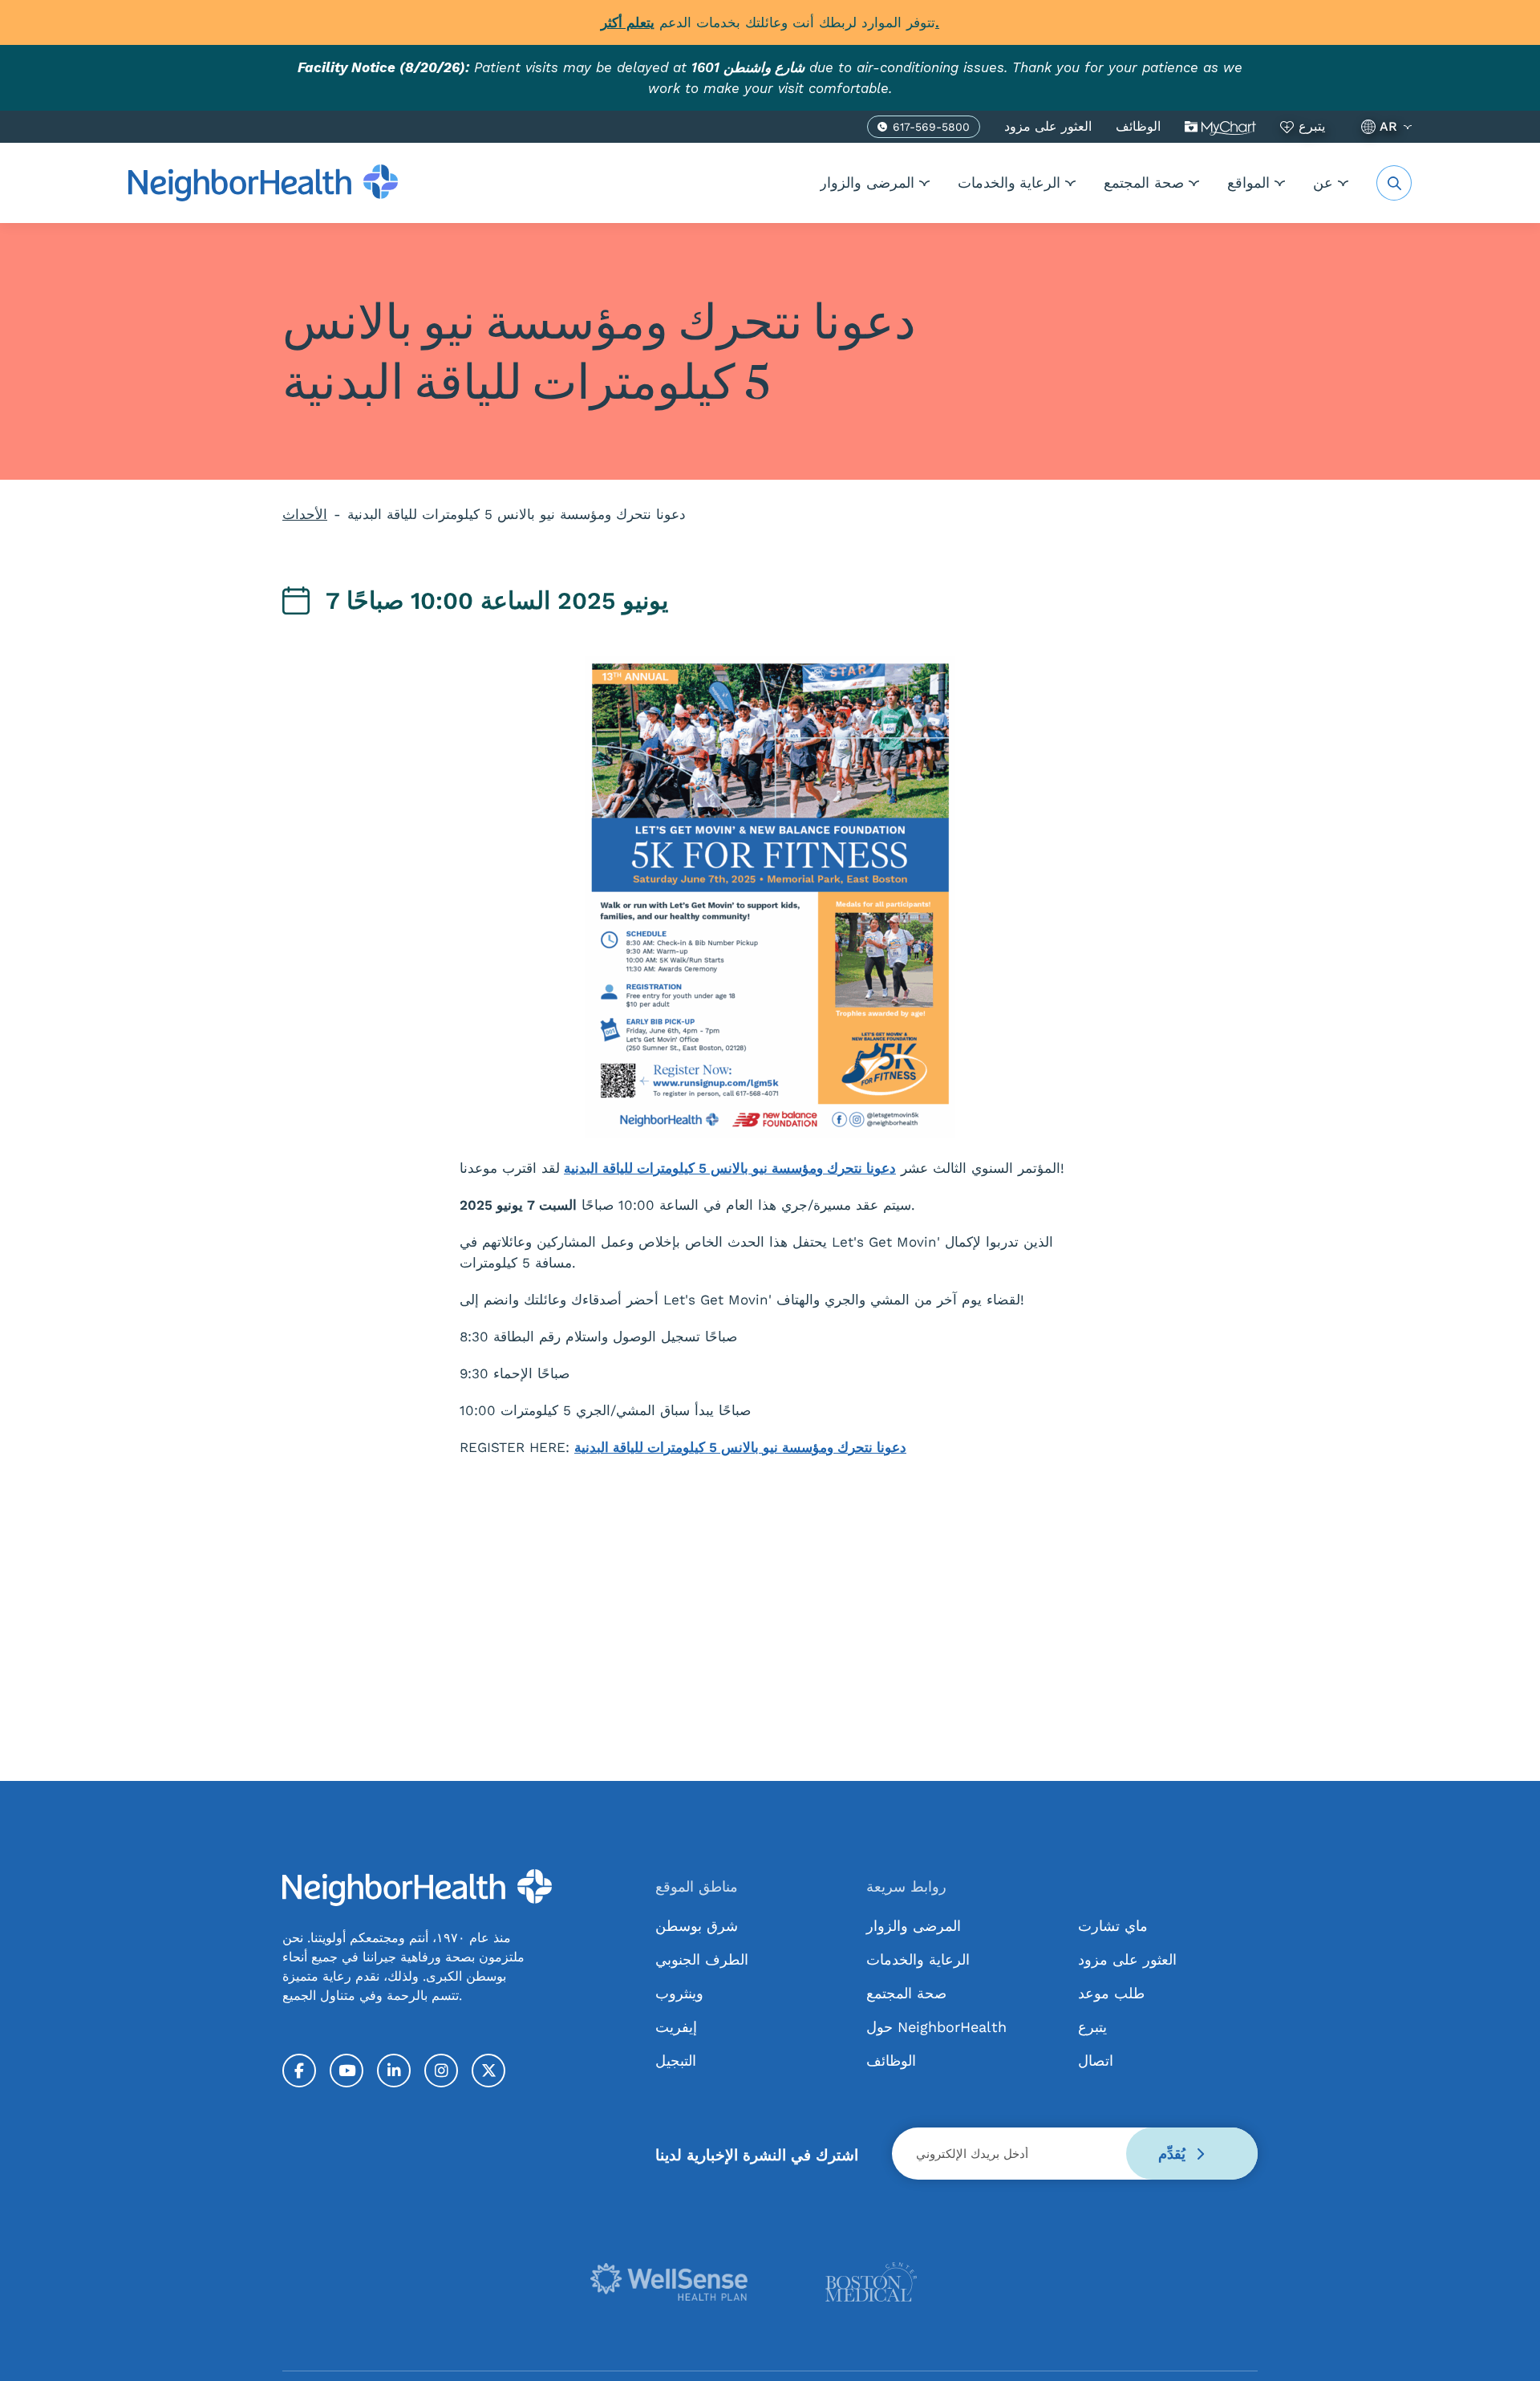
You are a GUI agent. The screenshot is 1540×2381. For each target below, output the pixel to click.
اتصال (1096, 2061)
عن (1323, 183)
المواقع (1248, 183)
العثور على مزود (1048, 126)
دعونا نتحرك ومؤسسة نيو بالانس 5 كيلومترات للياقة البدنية (730, 1168)
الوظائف (1138, 126)
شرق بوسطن (697, 1926)
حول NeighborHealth (936, 2027)
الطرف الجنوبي (702, 1959)
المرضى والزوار (867, 183)
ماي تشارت (1220, 127)
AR (1388, 126)
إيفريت (676, 2027)
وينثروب (679, 1993)
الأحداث (305, 514)
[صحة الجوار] (263, 183)
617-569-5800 (931, 129)
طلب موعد (1111, 1993)
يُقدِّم (1174, 2154)
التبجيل (676, 2061)
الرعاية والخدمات (1009, 183)
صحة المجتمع (1144, 183)
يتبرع (1312, 126)
